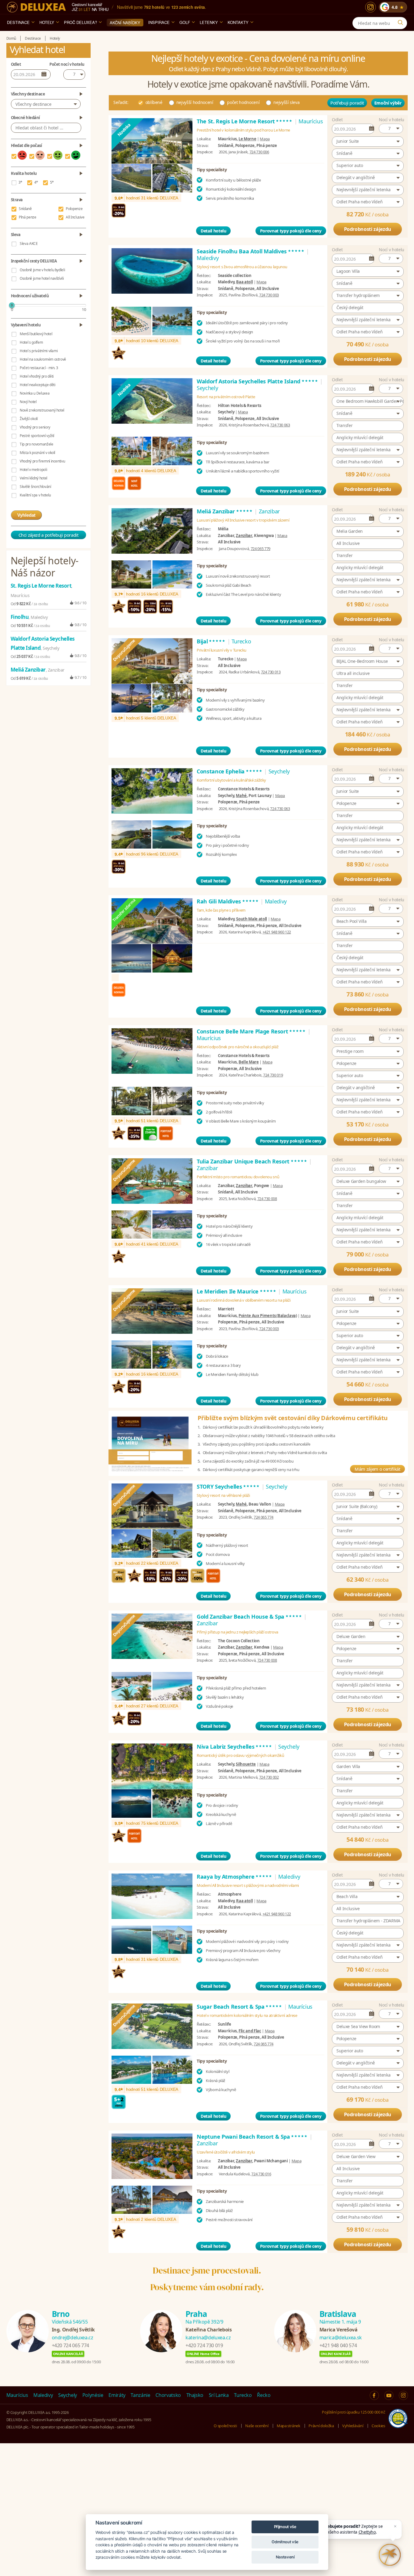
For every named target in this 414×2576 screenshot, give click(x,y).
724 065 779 (260, 549)
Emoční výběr (388, 103)
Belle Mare (249, 1062)
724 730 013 (271, 672)
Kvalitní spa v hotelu (35, 495)
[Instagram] (371, 7)
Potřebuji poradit (347, 103)
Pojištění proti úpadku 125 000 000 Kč (353, 2412)
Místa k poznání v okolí (37, 453)
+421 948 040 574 (338, 2345)
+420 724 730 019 (204, 2345)
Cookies (378, 2426)
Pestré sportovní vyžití (37, 436)
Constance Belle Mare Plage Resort (251, 1031)
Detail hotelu (213, 231)
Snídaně (25, 209)
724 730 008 (267, 1199)
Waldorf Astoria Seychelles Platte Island (258, 381)
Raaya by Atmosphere (235, 1877)
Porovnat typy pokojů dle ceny (291, 231)
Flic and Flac (250, 2031)
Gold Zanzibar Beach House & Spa (250, 1617)
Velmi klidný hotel (33, 478)
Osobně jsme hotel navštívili (42, 278)
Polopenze (74, 209)
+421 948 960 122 (277, 932)
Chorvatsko (168, 2395)
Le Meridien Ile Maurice (237, 1291)
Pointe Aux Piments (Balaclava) (268, 1316)
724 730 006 (259, 152)
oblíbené (154, 102)
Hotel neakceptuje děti (37, 385)
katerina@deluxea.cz (208, 2337)
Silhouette (246, 1764)
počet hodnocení (243, 102)
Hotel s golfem (31, 342)
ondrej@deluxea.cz (73, 2337)
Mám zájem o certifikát (377, 1469)
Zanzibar (244, 536)
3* (20, 182)
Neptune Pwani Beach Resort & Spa (252, 2137)
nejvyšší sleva (286, 102)
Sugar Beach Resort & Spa (240, 2007)
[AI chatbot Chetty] (390, 2555)
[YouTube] (389, 2395)
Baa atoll (244, 282)
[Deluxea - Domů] (36, 7)
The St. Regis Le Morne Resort (245, 121)
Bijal (211, 641)
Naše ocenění (257, 2426)
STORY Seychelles (228, 1487)
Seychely (68, 2395)
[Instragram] (403, 2395)
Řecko (264, 2395)
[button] (391, 128)
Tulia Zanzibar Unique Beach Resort (252, 1161)
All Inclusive (75, 217)
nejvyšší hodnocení (195, 102)
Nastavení (285, 2557)
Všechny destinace (33, 104)
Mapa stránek (289, 2426)
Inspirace (159, 22)
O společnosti (225, 2426)
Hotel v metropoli (33, 470)
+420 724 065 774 (70, 2345)
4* (36, 182)
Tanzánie (140, 2395)
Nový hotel (28, 402)
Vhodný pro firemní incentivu (42, 461)
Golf (185, 22)
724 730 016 (261, 2174)
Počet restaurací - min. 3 (39, 368)
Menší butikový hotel (36, 334)
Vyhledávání (353, 2426)
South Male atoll (251, 919)
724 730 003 (269, 295)
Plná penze (28, 217)
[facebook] (374, 2395)
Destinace (18, 22)
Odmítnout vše (285, 2542)
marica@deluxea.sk (341, 2337)
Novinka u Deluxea (35, 393)
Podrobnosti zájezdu (368, 229)
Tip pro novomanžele (36, 444)
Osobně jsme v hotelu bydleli (42, 270)
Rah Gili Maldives (228, 901)
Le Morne (247, 139)
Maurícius (17, 2395)
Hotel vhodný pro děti (37, 376)
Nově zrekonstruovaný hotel (42, 410)
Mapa (265, 139)
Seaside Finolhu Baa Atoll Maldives (251, 251)
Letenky (209, 22)
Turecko (243, 2395)
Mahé (241, 796)
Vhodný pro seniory (35, 427)
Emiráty (117, 2395)
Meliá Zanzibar (225, 511)
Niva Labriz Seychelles (235, 1747)
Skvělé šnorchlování (35, 487)
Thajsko (195, 2395)
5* (52, 182)
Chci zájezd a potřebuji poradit (48, 535)
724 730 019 (273, 1075)
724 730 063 (280, 425)
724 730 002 (269, 1777)
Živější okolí (29, 419)
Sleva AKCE (29, 244)
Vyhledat (26, 515)
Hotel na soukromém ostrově (43, 359)
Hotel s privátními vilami (39, 351)
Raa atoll (244, 1901)
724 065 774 (264, 1517)
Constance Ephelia (230, 771)
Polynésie (93, 2395)
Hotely (47, 22)
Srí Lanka (219, 2395)
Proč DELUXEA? (80, 22)
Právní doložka (321, 2426)
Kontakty (238, 22)
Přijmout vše (285, 2527)
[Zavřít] (395, 2526)
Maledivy (43, 2395)
